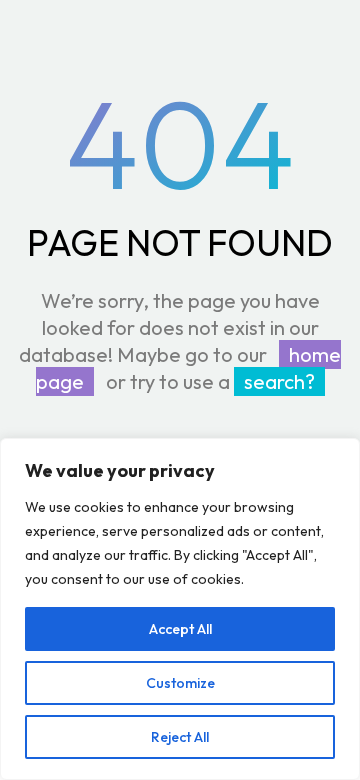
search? (279, 381)
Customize (180, 683)
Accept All (180, 629)
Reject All (180, 737)
